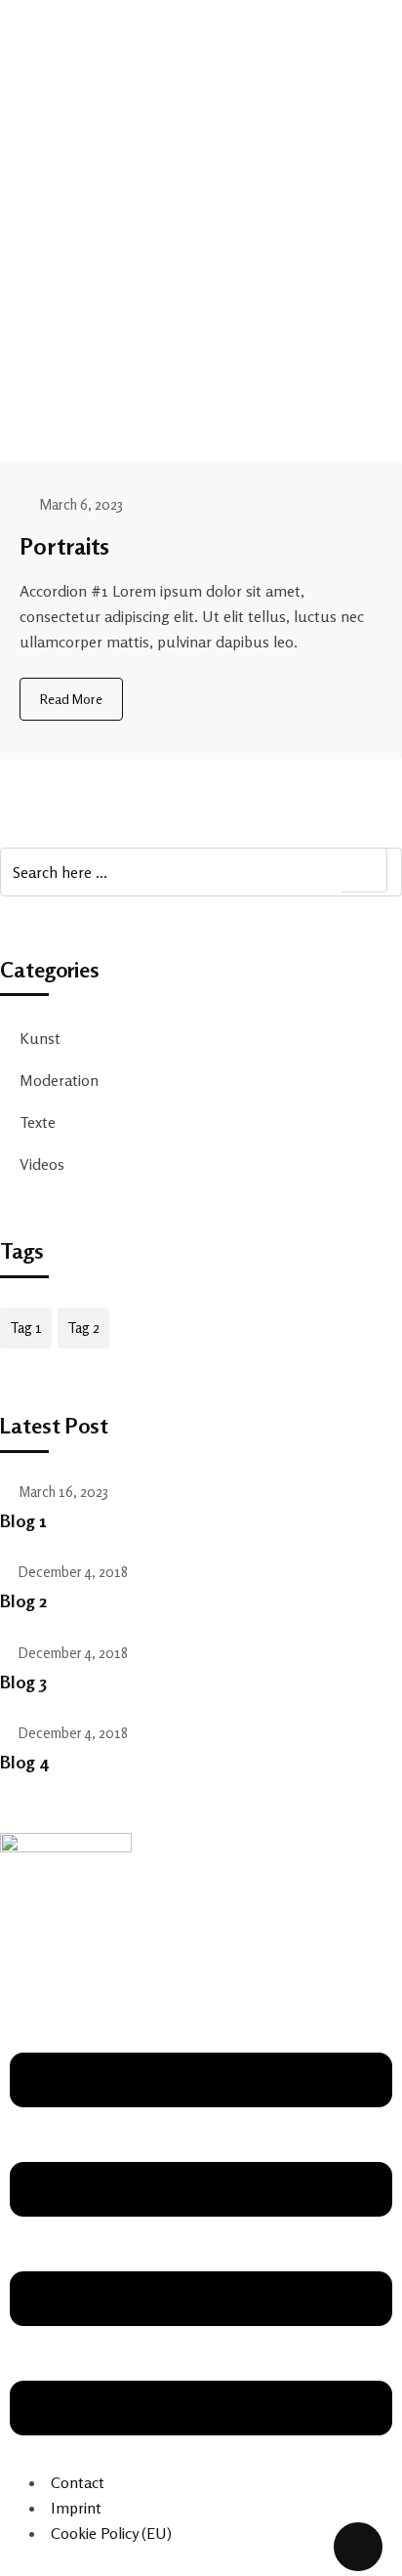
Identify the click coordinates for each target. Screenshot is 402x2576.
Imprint (76, 2508)
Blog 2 (23, 1600)
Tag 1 (26, 1328)
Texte (38, 1122)
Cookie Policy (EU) (111, 2533)
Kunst (40, 1038)
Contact (78, 2482)
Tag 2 (83, 1328)
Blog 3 (23, 1682)
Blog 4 (24, 1762)
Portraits (64, 546)
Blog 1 (23, 1520)
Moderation (59, 1080)
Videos (42, 1164)
